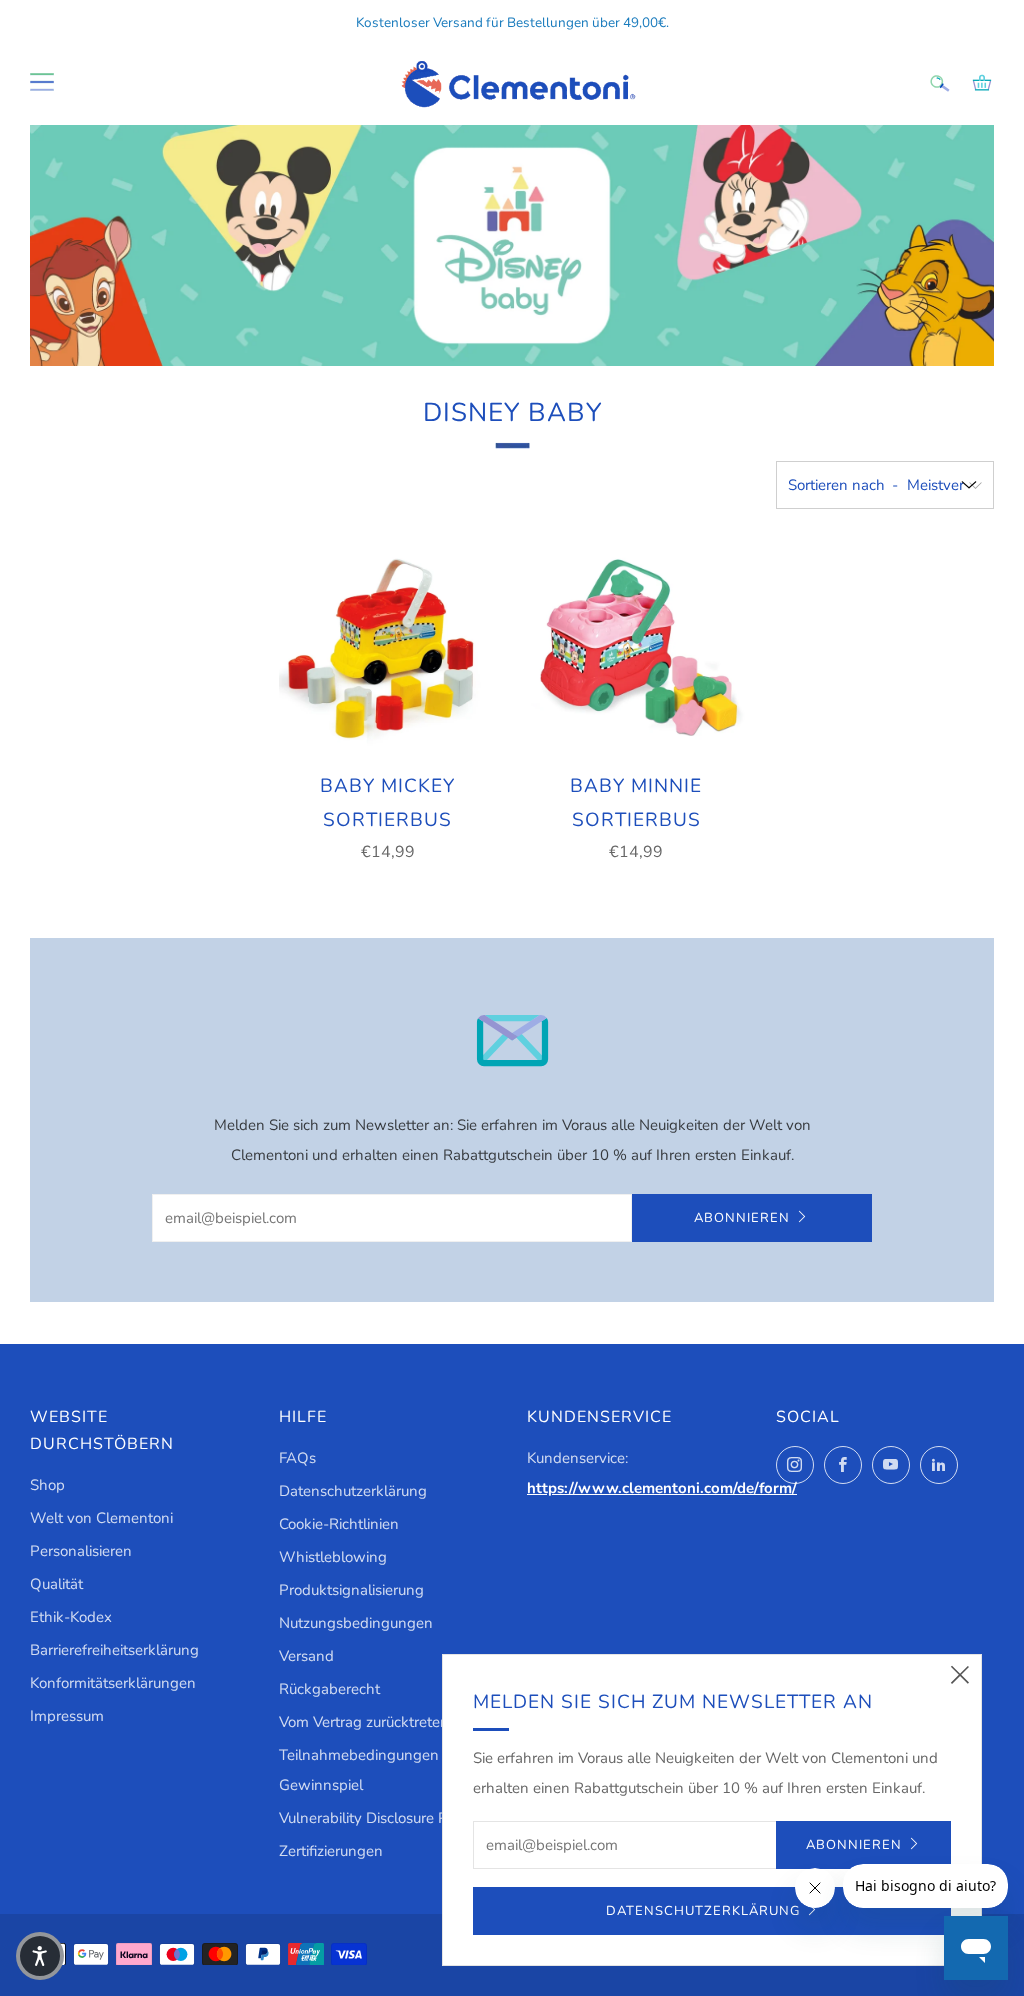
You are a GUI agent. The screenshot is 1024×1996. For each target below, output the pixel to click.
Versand (306, 1656)
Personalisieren (81, 1551)
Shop (47, 1485)
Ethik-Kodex (71, 1617)
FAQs (297, 1458)
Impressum (67, 1716)
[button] (40, 1956)
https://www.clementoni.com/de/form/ (662, 1488)
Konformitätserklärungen (113, 1683)
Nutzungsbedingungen (356, 1623)
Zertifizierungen (331, 1851)
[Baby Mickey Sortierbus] (388, 648)
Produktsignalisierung (351, 1590)
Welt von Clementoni (101, 1518)
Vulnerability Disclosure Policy (378, 1818)
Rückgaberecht (329, 1689)
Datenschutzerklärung (353, 1491)
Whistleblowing (333, 1557)
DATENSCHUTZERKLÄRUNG (703, 1911)
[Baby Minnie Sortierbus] (636, 648)
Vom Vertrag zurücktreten (364, 1722)
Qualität (56, 1584)
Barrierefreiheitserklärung (114, 1650)
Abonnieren (742, 1218)
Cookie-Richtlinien (339, 1524)
